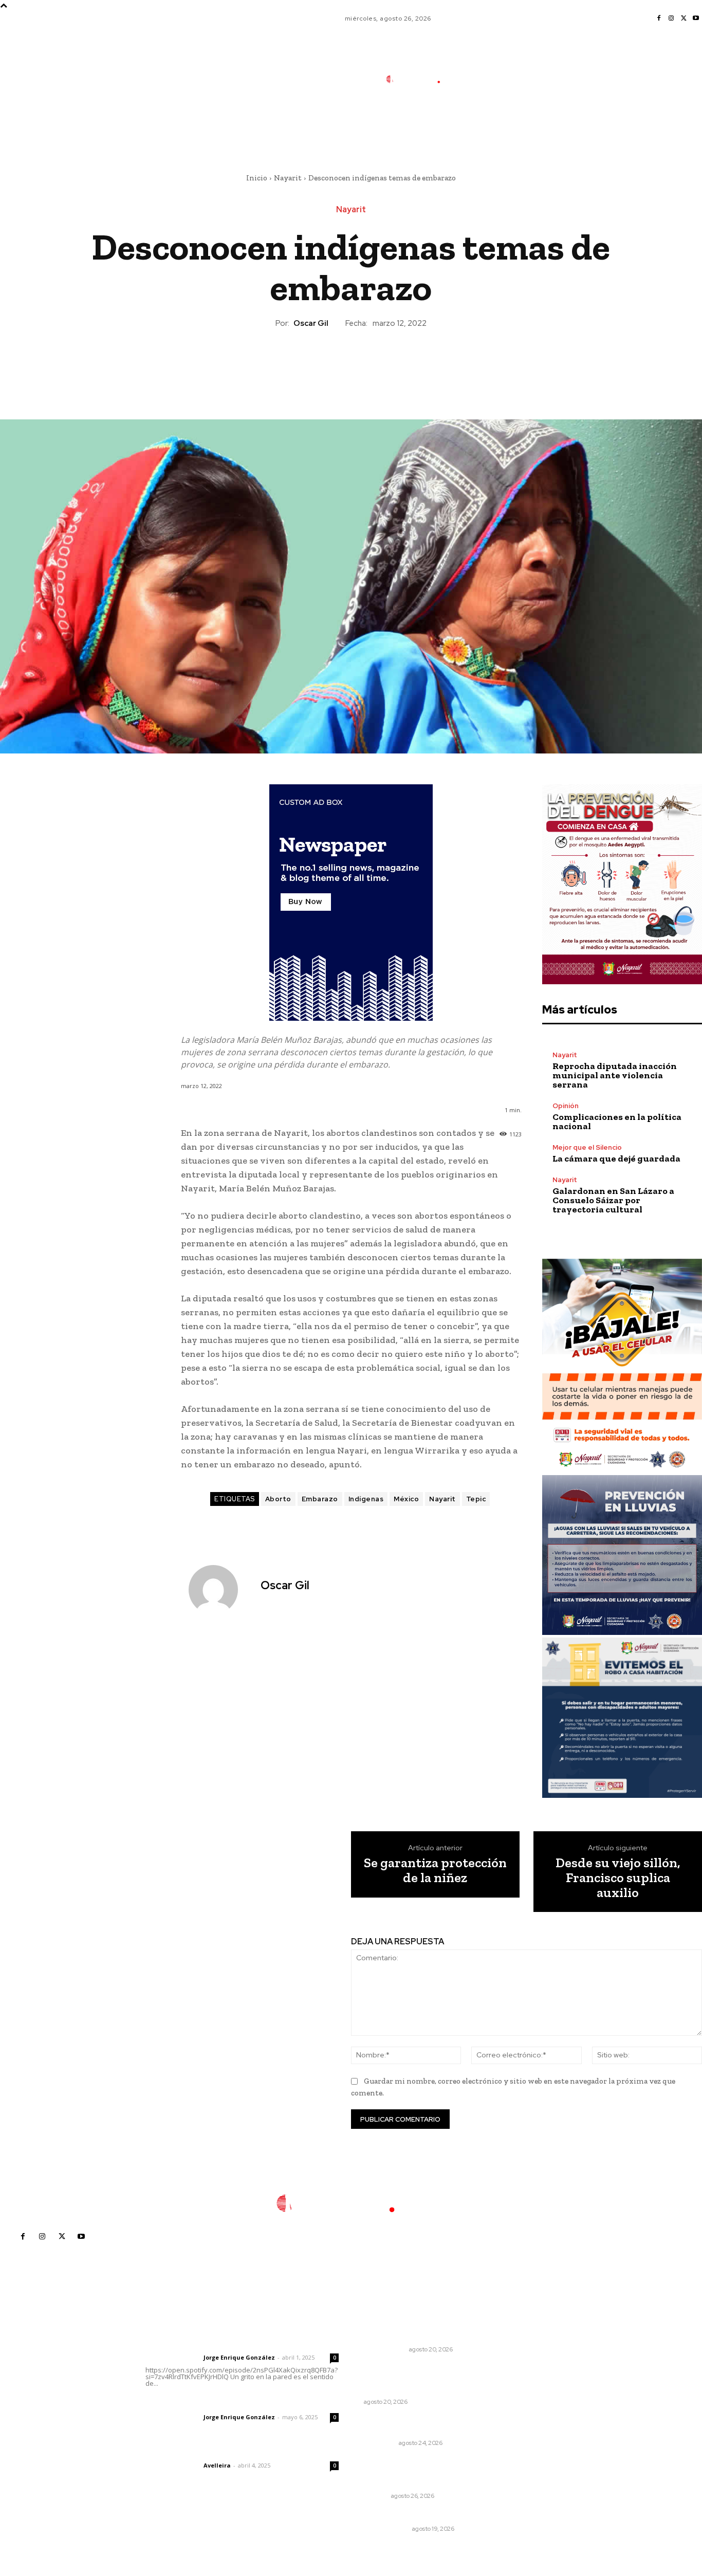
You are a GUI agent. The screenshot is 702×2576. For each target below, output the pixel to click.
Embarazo (320, 1499)
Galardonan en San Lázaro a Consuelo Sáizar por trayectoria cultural (613, 1200)
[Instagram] (671, 19)
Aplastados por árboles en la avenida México (417, 2424)
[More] (398, 364)
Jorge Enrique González (239, 2357)
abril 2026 (532, 2422)
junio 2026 (532, 2391)
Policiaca (380, 2443)
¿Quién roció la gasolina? (409, 2336)
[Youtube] (696, 19)
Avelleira (217, 2465)
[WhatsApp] (374, 364)
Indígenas (366, 1499)
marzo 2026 (535, 2437)
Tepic (476, 1499)
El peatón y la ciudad (195, 2452)
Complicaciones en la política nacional (617, 1121)
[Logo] (420, 79)
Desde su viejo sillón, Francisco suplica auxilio (618, 1878)
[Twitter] (683, 19)
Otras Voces (385, 2349)
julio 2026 (531, 2376)
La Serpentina (386, 2529)
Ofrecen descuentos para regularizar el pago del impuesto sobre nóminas (423, 2472)
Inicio (257, 178)
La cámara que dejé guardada (616, 1158)
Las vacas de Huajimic (199, 2403)
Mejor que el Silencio (587, 1147)
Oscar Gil (311, 323)
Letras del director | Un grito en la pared (239, 2344)
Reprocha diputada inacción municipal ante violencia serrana (615, 1075)
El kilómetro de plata (402, 2515)
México (406, 1499)
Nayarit (288, 178)
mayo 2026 (534, 2407)
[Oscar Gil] (219, 1590)
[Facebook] (659, 19)
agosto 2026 (536, 2360)
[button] (490, 125)
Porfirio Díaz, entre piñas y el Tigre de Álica (415, 2373)
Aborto (278, 1499)
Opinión (566, 1106)
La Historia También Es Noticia (411, 2393)
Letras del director (172, 2358)
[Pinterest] (350, 364)
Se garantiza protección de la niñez (435, 1870)
